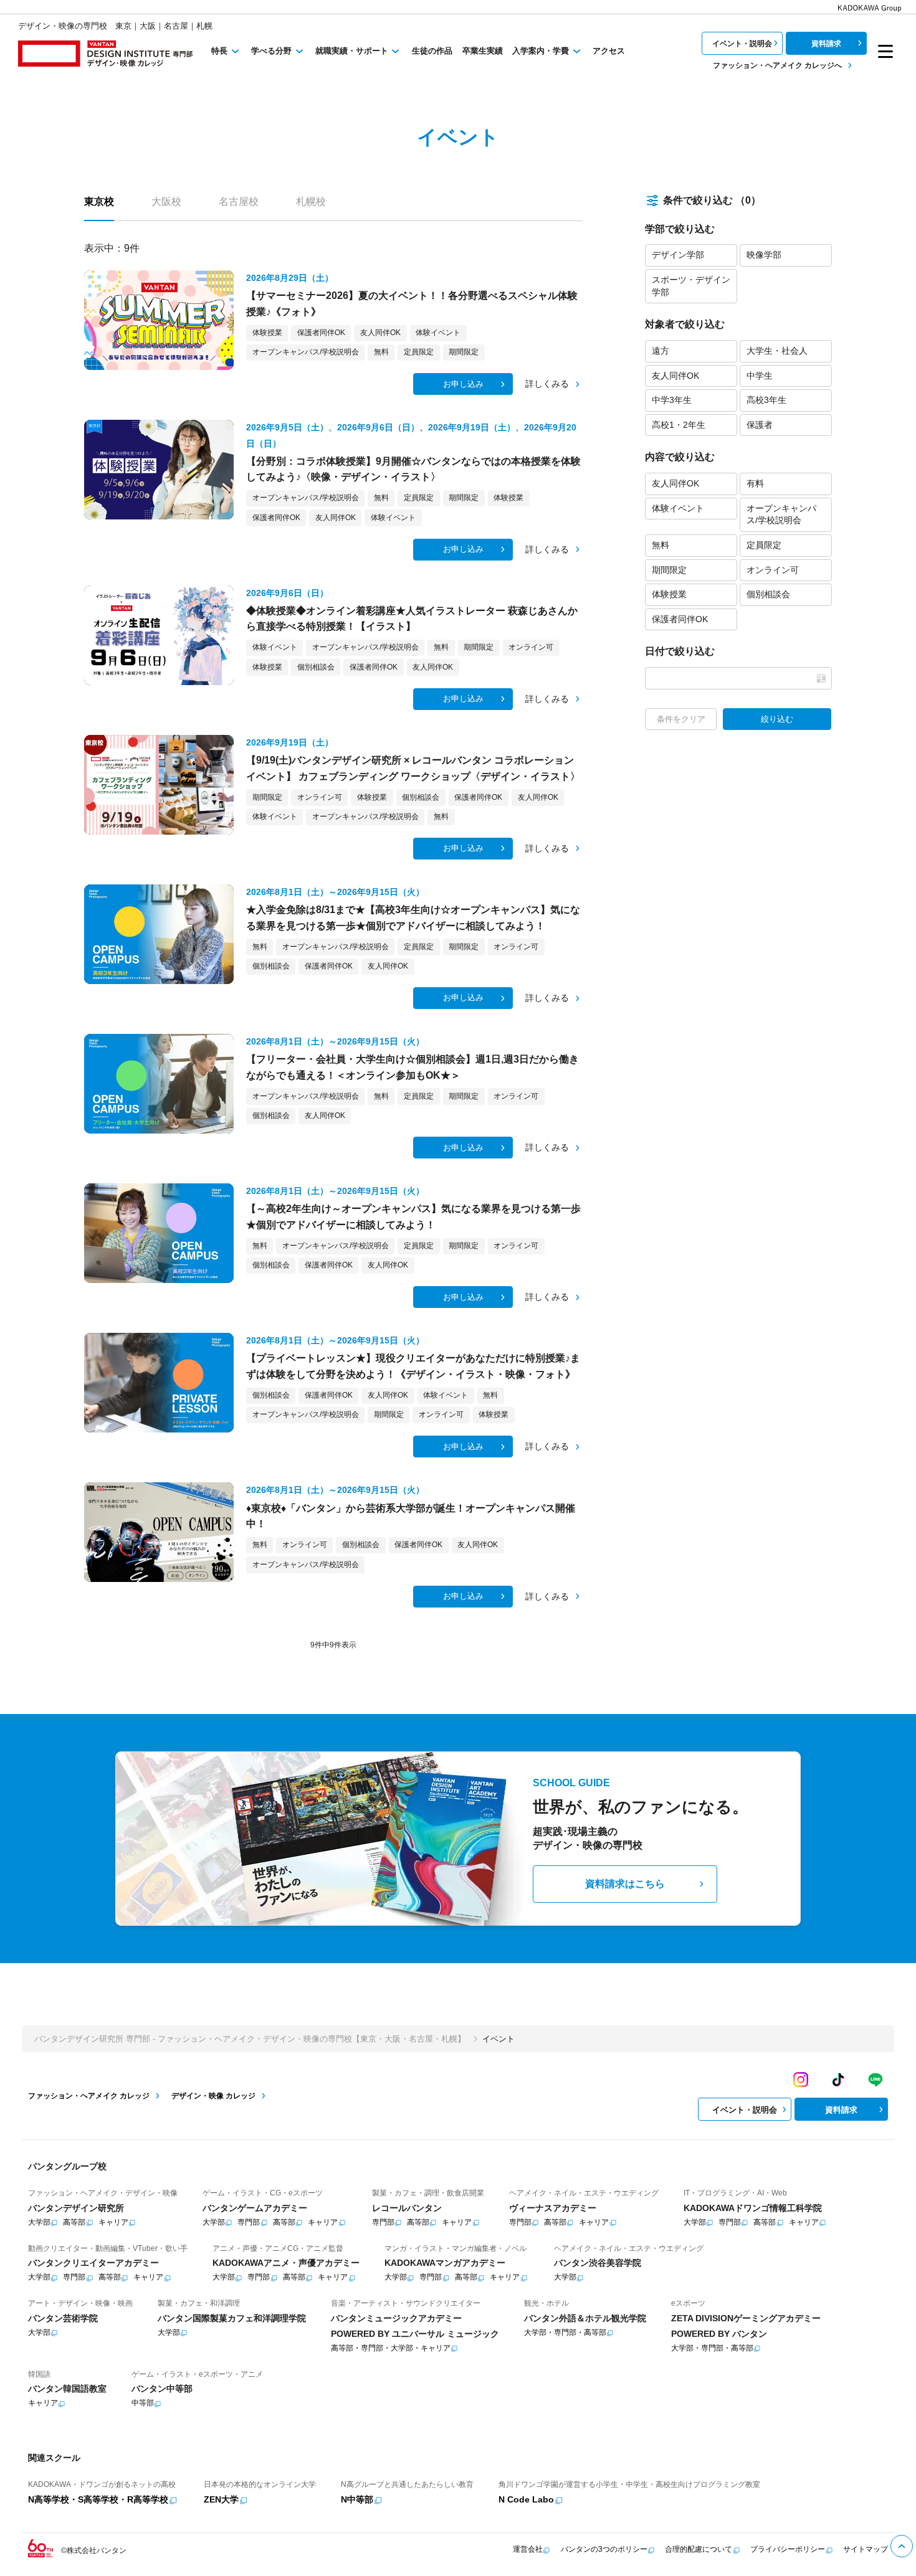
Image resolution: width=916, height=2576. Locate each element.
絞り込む (777, 719)
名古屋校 (239, 201)
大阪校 (166, 201)
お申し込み (463, 384)
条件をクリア (681, 719)
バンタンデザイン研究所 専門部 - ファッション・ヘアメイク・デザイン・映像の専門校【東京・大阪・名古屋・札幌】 (250, 2039)
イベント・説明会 (742, 44)
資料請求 (826, 44)
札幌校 (311, 201)
